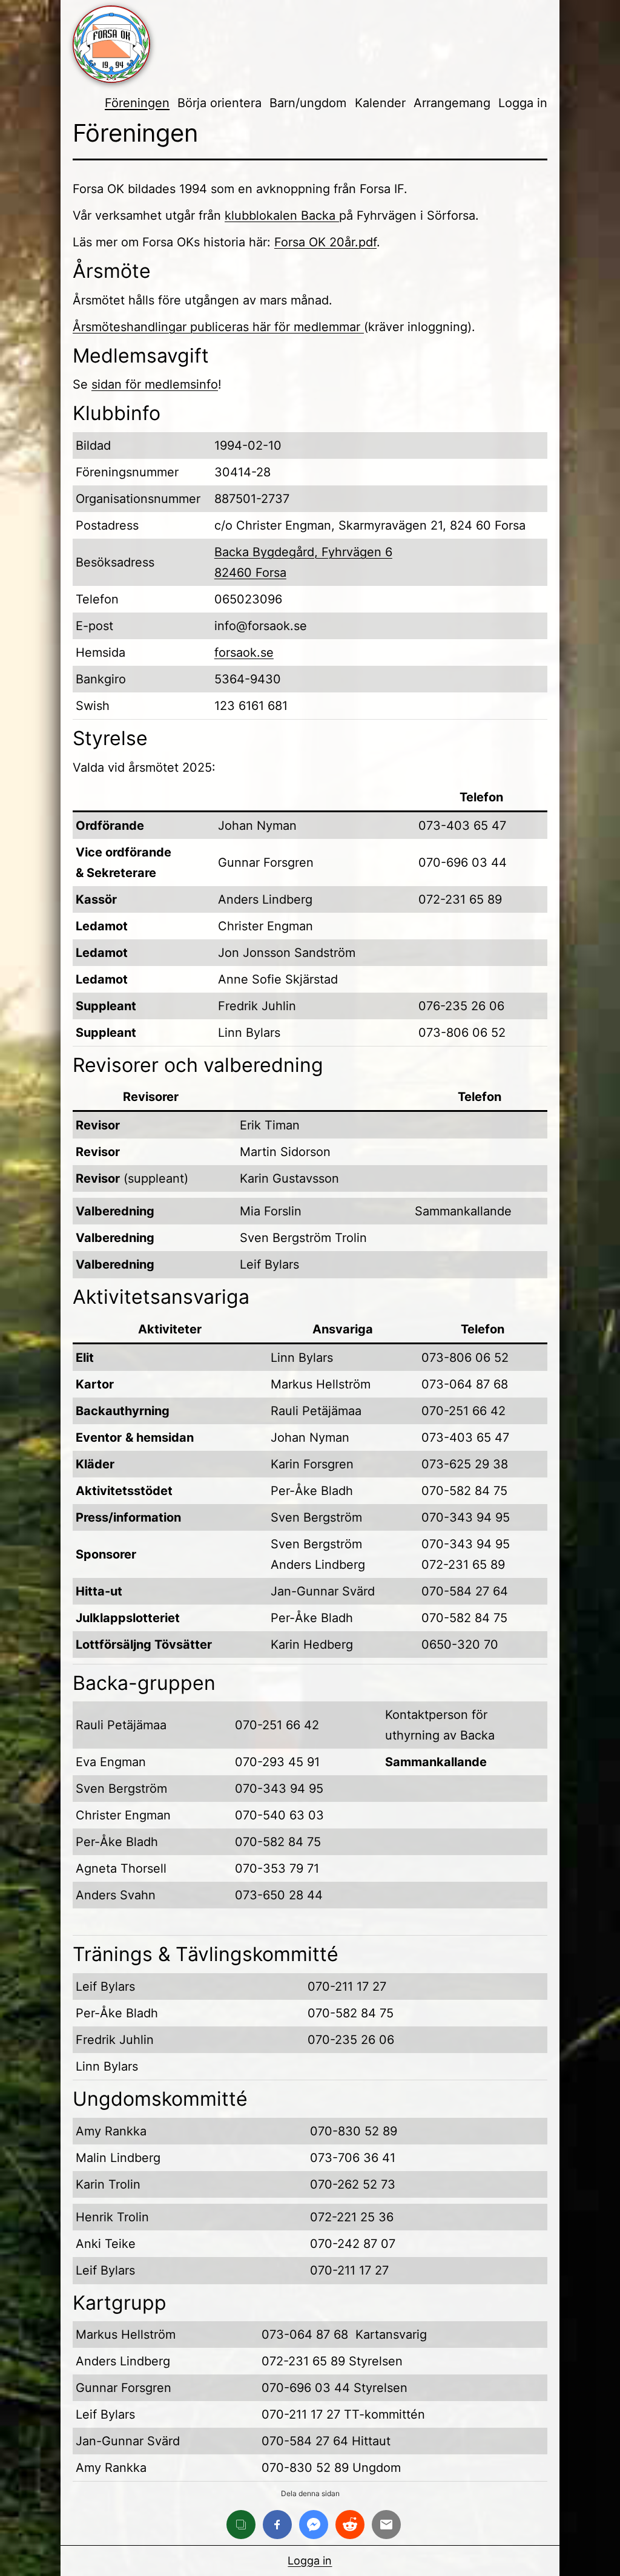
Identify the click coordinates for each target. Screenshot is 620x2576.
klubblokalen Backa (282, 215)
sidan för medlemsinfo (155, 384)
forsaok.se (244, 652)
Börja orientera (219, 103)
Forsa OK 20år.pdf (325, 242)
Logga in (523, 103)
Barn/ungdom (308, 103)
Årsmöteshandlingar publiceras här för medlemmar (218, 327)
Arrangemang (452, 103)
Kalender (380, 103)
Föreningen (137, 103)
